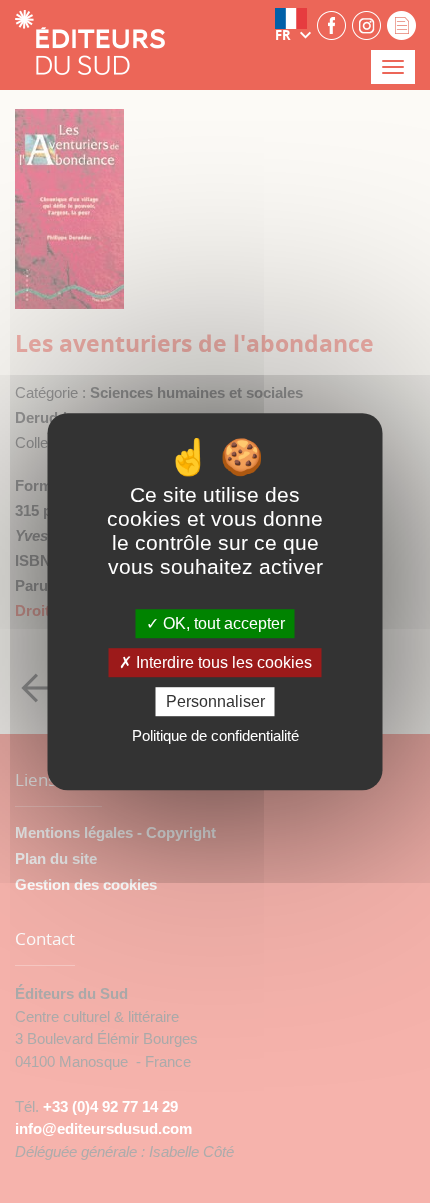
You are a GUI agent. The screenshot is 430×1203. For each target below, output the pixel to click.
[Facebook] (331, 24)
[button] (293, 25)
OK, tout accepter (222, 623)
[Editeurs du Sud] (90, 44)
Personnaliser (215, 701)
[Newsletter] (401, 24)
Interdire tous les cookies (222, 662)
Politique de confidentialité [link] (215, 735)
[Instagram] (366, 24)
